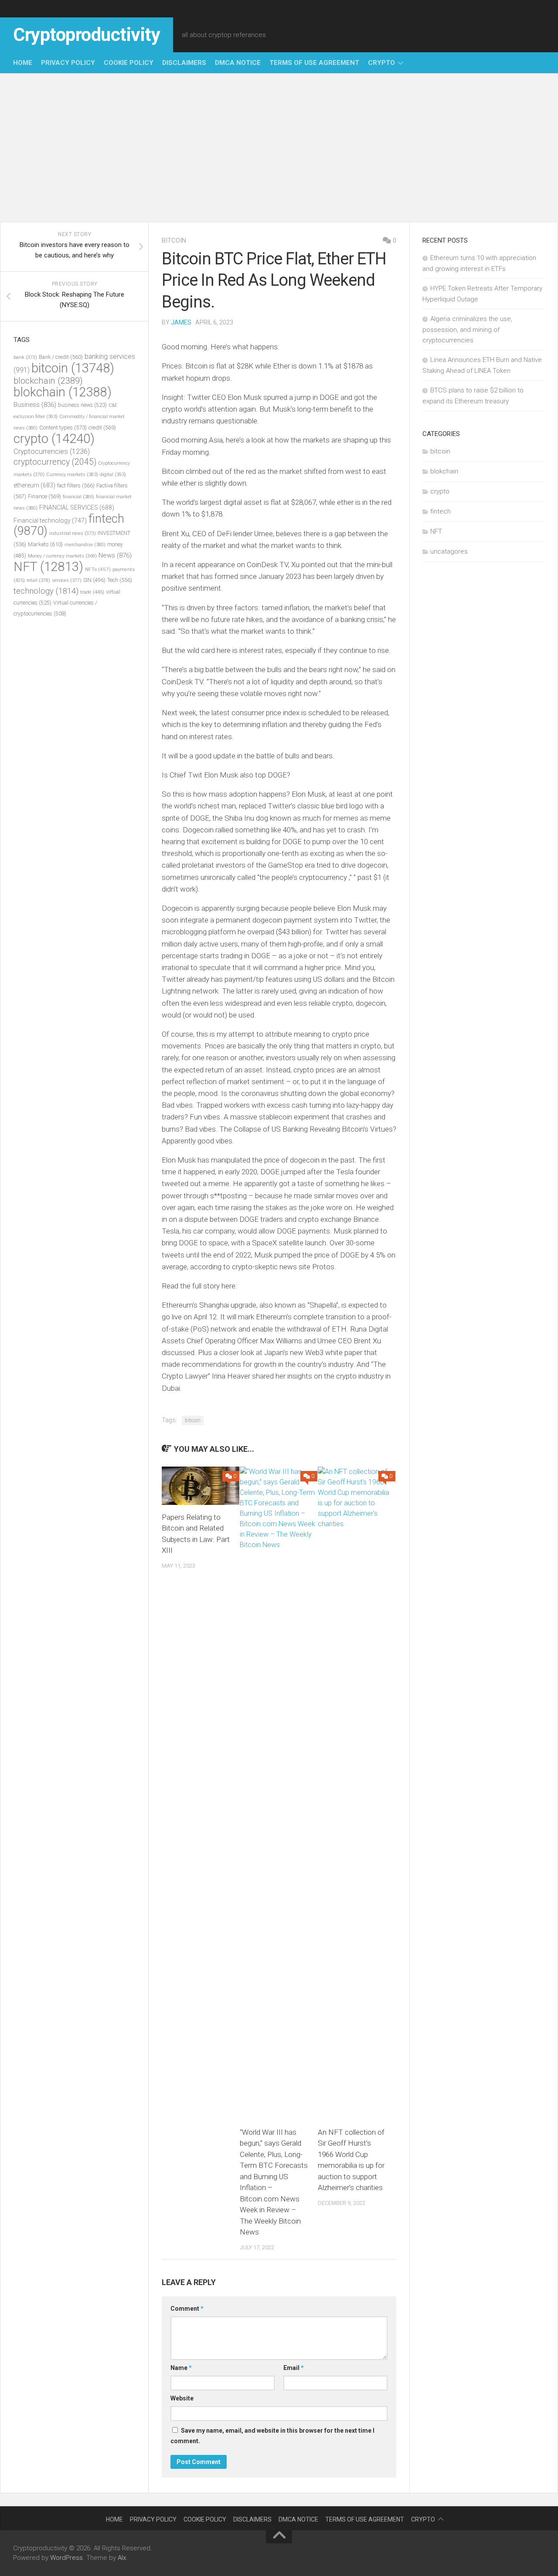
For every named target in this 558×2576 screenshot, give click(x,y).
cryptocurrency (55, 462)
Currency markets (72, 475)
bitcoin (174, 240)
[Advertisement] (279, 148)
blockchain (48, 381)
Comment (187, 2309)
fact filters (76, 485)
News (115, 555)
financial (78, 497)
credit (102, 428)
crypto (381, 63)
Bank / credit (61, 357)
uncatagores (449, 551)
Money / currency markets (62, 556)
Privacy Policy (68, 63)
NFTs (98, 569)
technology (46, 591)
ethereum (34, 485)
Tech (120, 580)
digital (113, 475)
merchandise (85, 545)
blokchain (63, 392)
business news (82, 405)
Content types (63, 428)
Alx (122, 2558)
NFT (48, 567)
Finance (44, 496)
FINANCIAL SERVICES (77, 507)
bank (25, 357)
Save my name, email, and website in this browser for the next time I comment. (272, 2436)
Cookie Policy (129, 63)
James (181, 322)
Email (294, 2368)
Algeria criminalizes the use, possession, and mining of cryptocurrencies (467, 330)
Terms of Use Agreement (314, 63)
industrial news (73, 533)
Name (181, 2368)
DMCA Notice (238, 63)
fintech (441, 511)
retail (38, 580)
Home (23, 63)
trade (92, 592)
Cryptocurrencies (52, 451)
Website (182, 2398)
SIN (94, 580)
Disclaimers (184, 63)
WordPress (66, 2558)
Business (35, 405)
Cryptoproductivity (87, 35)
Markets (45, 544)
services (67, 580)
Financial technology (50, 521)
